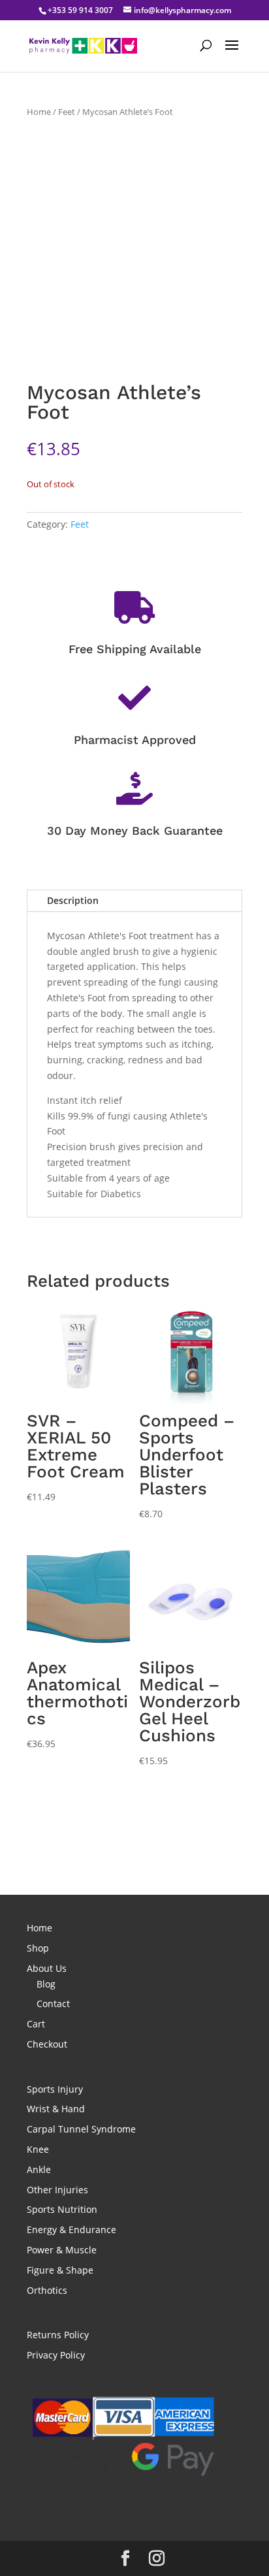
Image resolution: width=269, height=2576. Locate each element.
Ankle (39, 2169)
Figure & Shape (60, 2270)
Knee (38, 2149)
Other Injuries (57, 2190)
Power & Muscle (62, 2250)
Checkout (47, 2044)
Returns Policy (58, 2335)
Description (73, 900)
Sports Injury (55, 2089)
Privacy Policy (56, 2355)
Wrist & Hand (56, 2109)
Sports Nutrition (62, 2209)
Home (39, 112)
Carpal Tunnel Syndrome (81, 2129)
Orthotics (47, 2290)
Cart (36, 2024)
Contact (53, 2004)
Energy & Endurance (71, 2230)
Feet (67, 112)
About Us (47, 1968)
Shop (38, 1948)
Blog (46, 1984)
